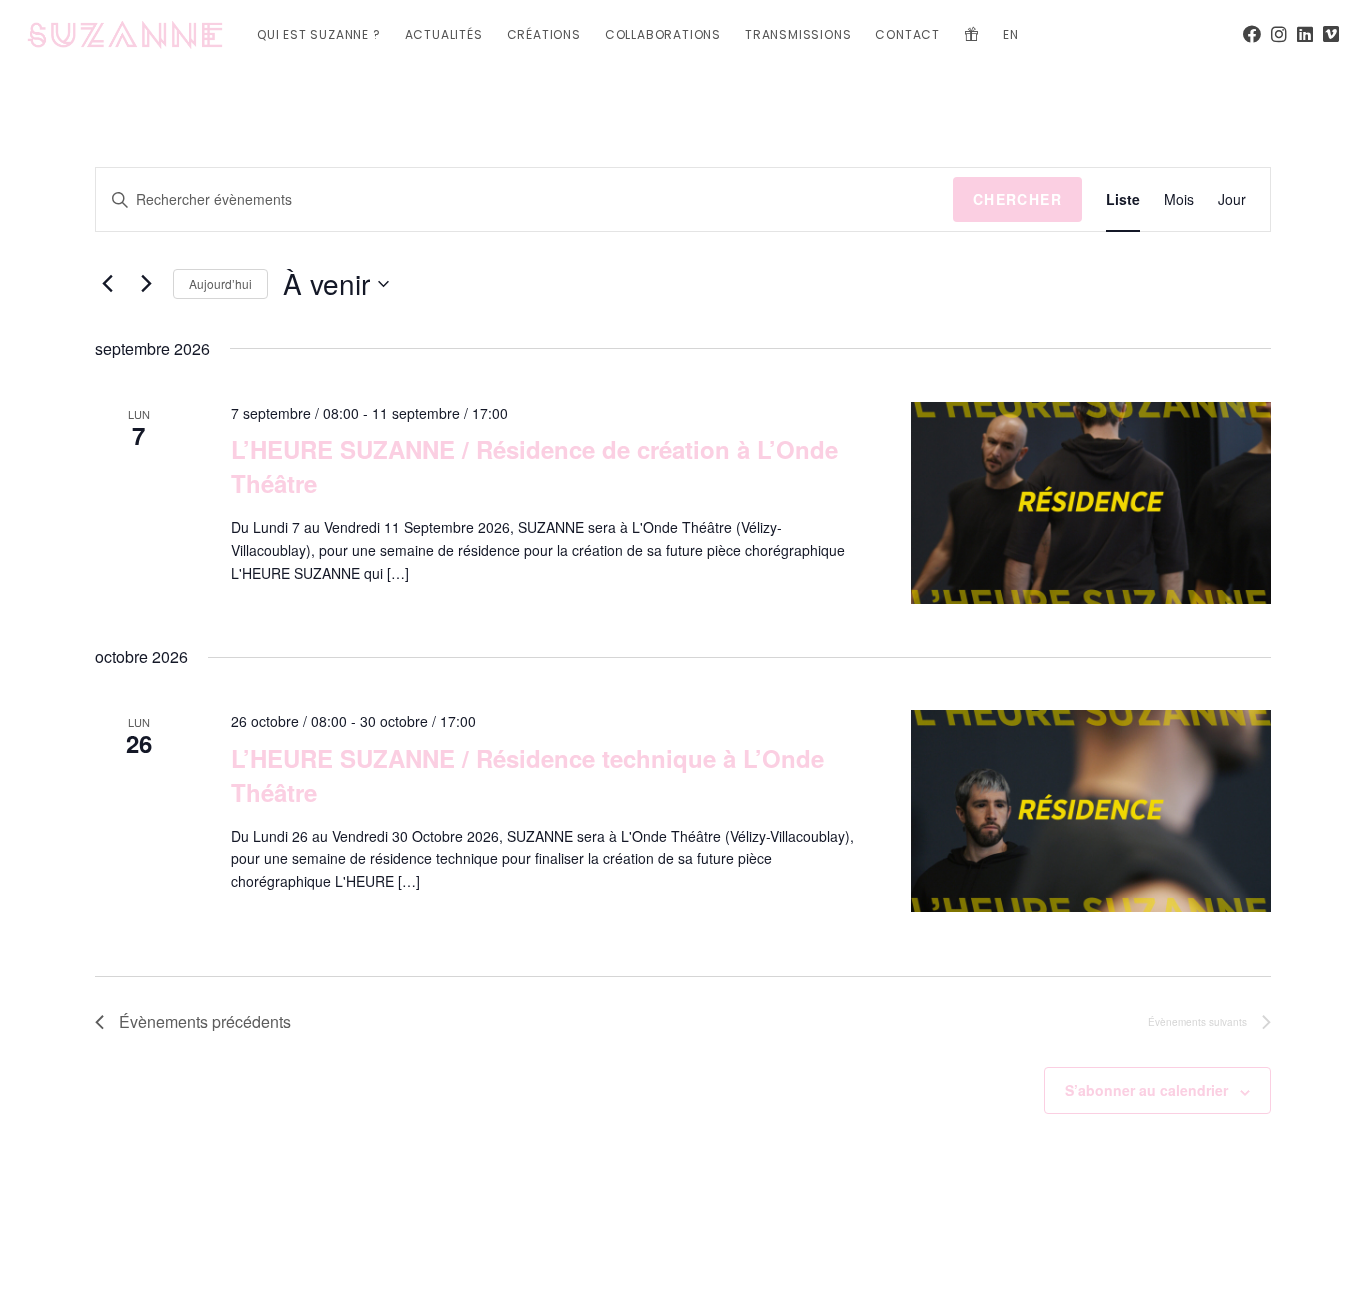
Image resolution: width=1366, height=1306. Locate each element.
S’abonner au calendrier (1146, 1090)
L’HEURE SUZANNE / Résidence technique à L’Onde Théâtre (527, 775)
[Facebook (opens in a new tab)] (1252, 34)
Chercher (1017, 199)
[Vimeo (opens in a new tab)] (1331, 34)
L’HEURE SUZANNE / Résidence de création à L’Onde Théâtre (534, 466)
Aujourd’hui (220, 283)
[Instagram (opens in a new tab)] (1279, 34)
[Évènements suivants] (146, 284)
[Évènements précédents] (107, 284)
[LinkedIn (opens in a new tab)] (1305, 34)
